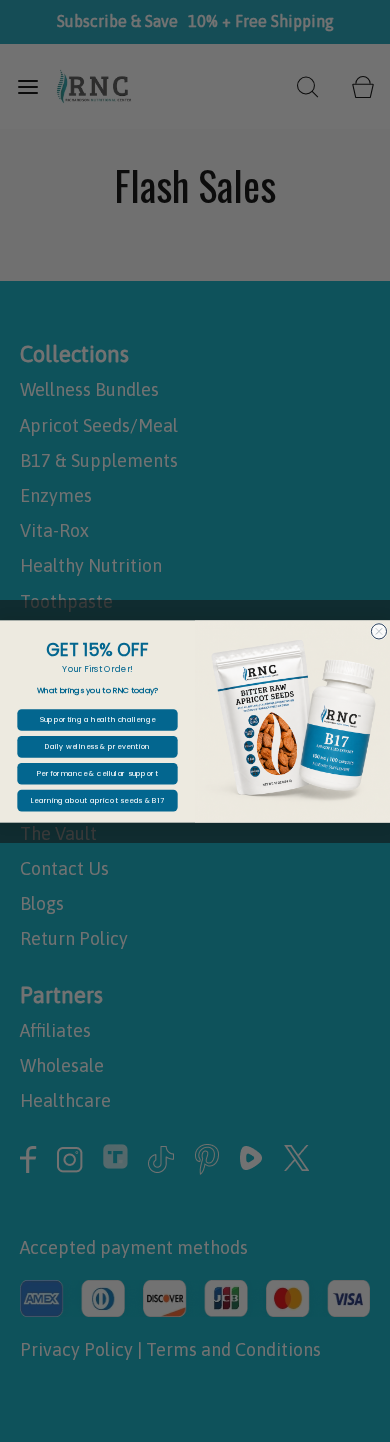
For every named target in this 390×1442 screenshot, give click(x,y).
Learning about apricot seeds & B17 (98, 800)
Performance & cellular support (98, 773)
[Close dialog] (378, 630)
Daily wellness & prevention (97, 746)
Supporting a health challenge (98, 719)
